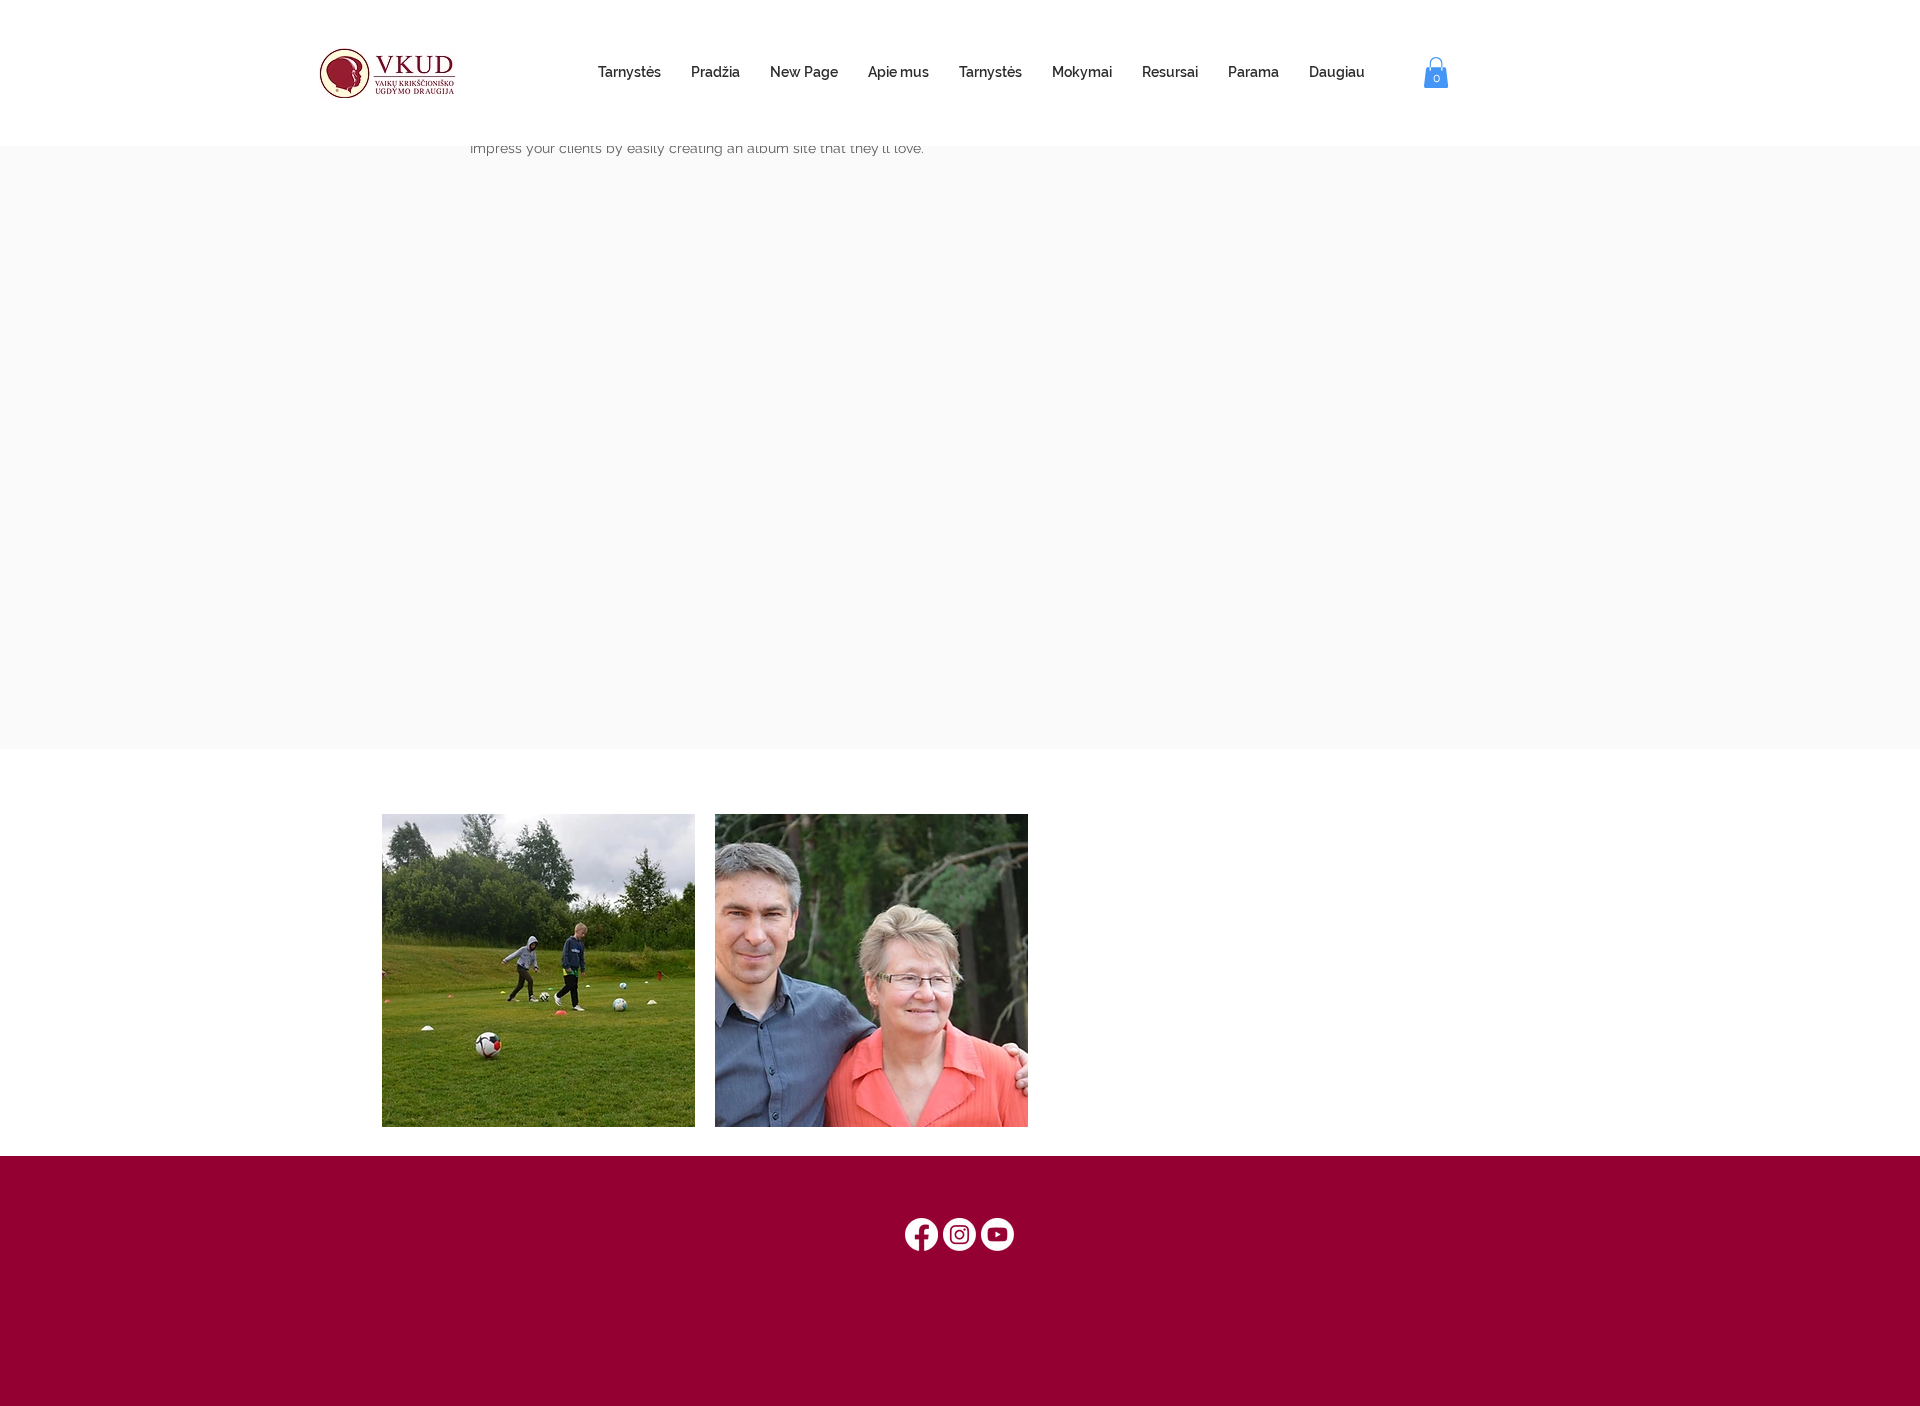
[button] (1436, 72)
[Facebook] (921, 1234)
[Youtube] (997, 1234)
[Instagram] (959, 1234)
